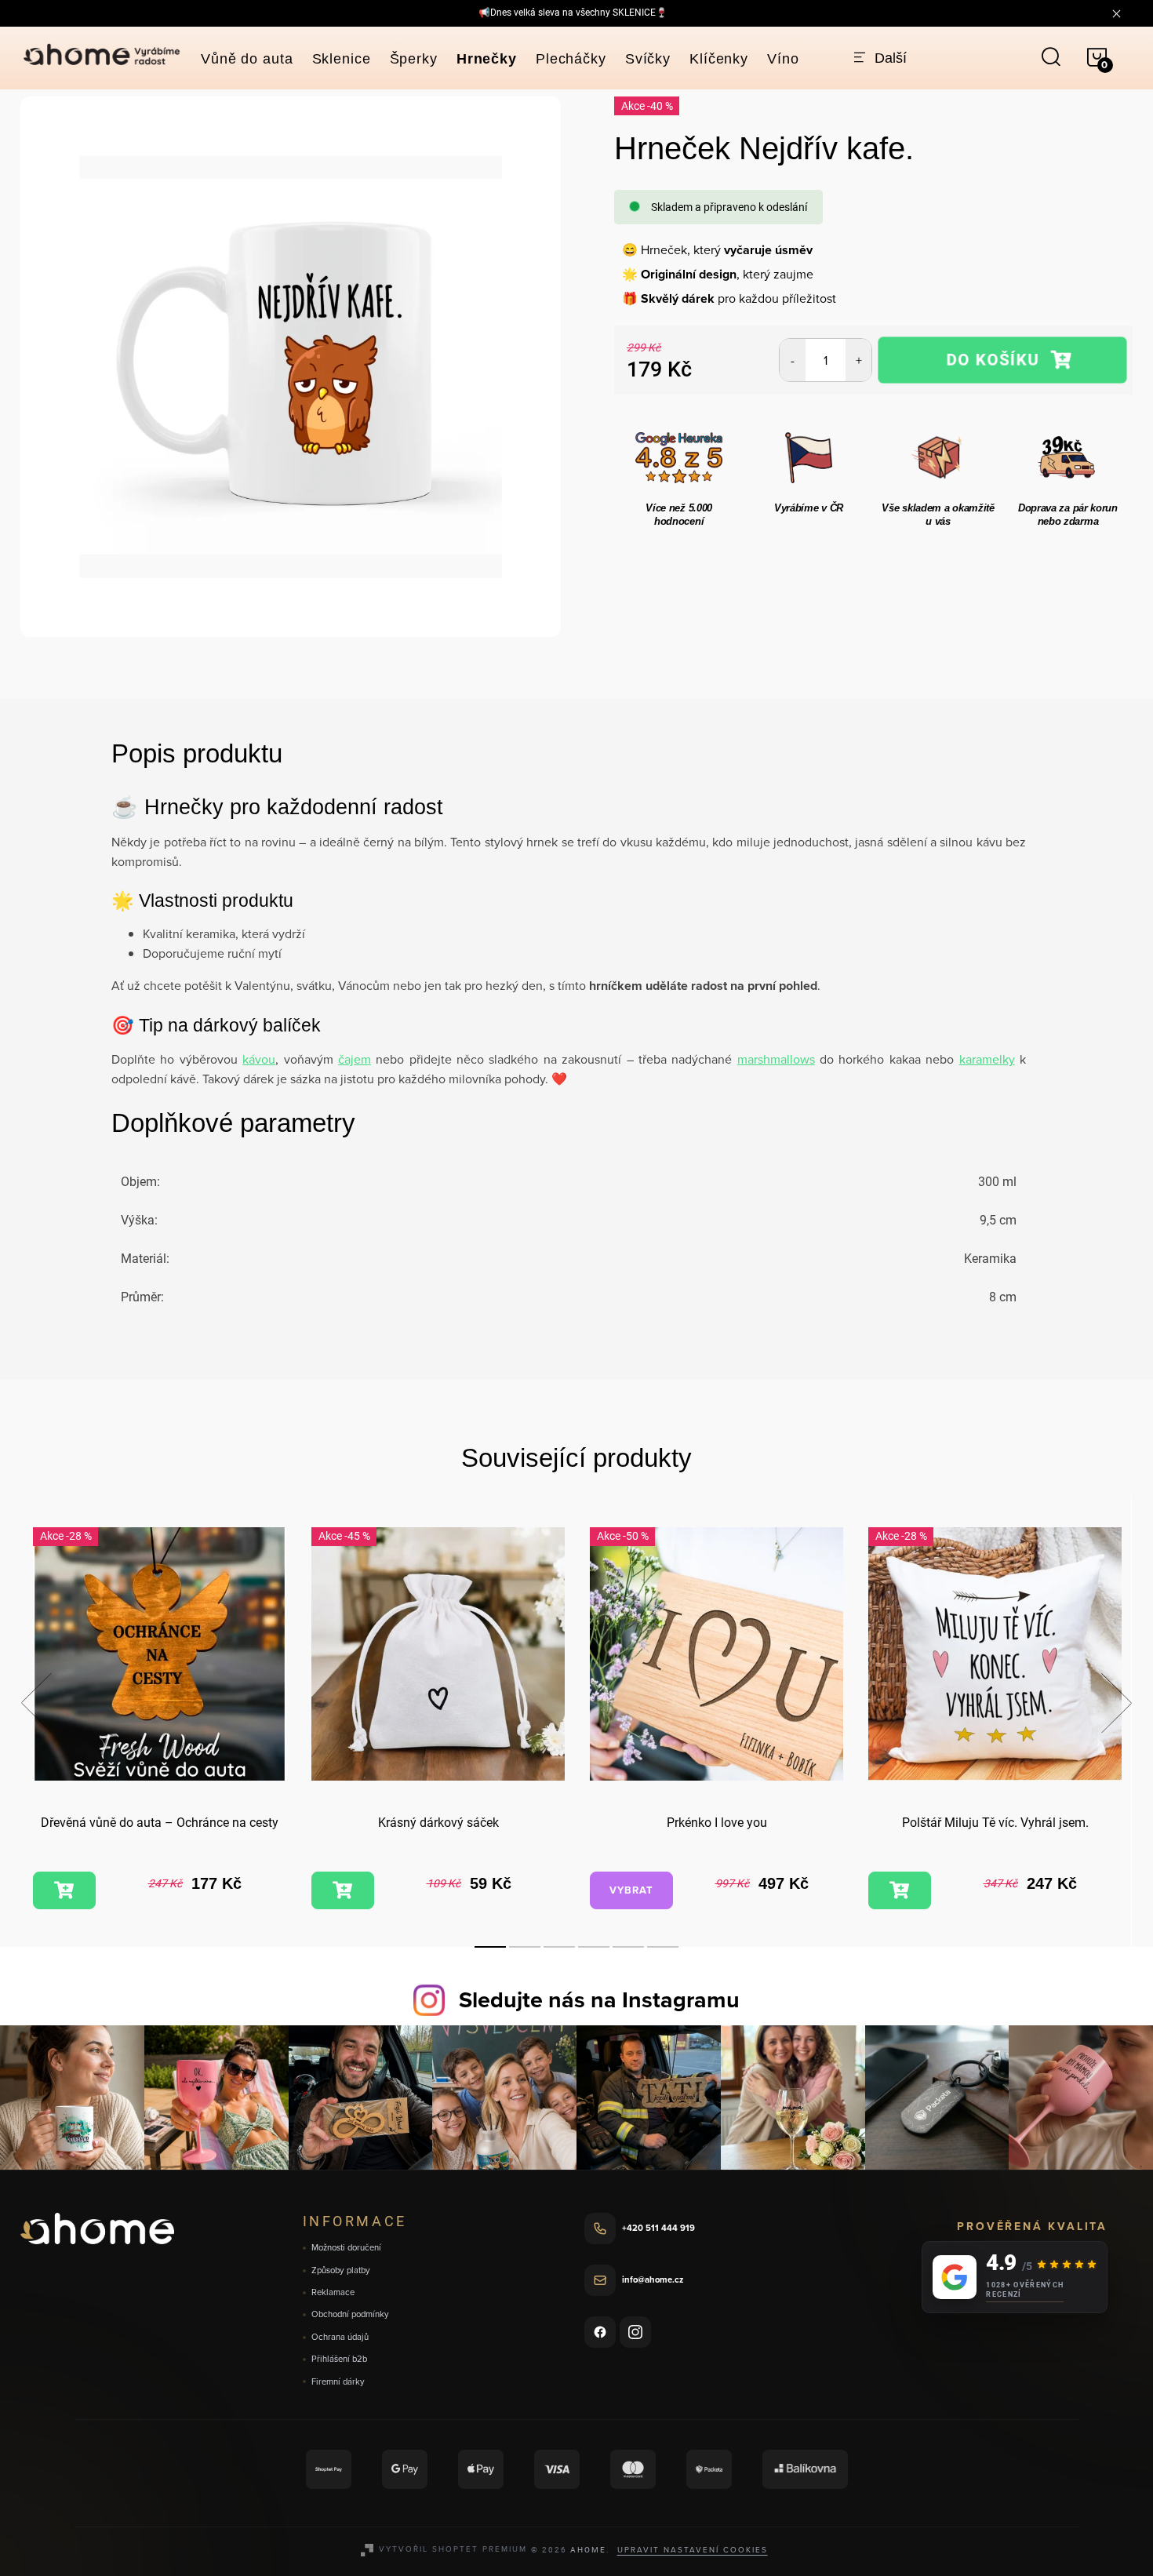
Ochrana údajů (340, 2337)
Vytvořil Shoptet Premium (453, 2549)
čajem (355, 1059)
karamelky (987, 1059)
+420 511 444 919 (658, 2228)
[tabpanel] (160, 1721)
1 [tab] (490, 1947)
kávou (259, 1059)
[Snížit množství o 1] (793, 360)
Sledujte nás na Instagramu (599, 1999)
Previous (36, 1703)
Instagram (635, 2332)
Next (1116, 1703)
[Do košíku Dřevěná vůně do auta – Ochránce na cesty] (64, 1890)
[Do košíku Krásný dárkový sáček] (343, 1890)
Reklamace (333, 2292)
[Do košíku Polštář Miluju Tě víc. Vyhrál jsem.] (900, 1890)
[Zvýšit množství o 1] (858, 360)
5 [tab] (628, 1947)
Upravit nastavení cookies (693, 2549)
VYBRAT (631, 1890)
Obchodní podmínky (350, 2314)
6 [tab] (663, 1947)
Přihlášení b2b (339, 2359)
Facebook (600, 2332)
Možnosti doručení (346, 2248)
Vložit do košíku (1002, 360)
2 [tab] (525, 1947)
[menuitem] (247, 59)
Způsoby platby (341, 2270)
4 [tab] (594, 1947)
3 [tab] (559, 1947)
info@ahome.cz (653, 2279)
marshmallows (776, 1059)
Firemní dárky (338, 2382)
